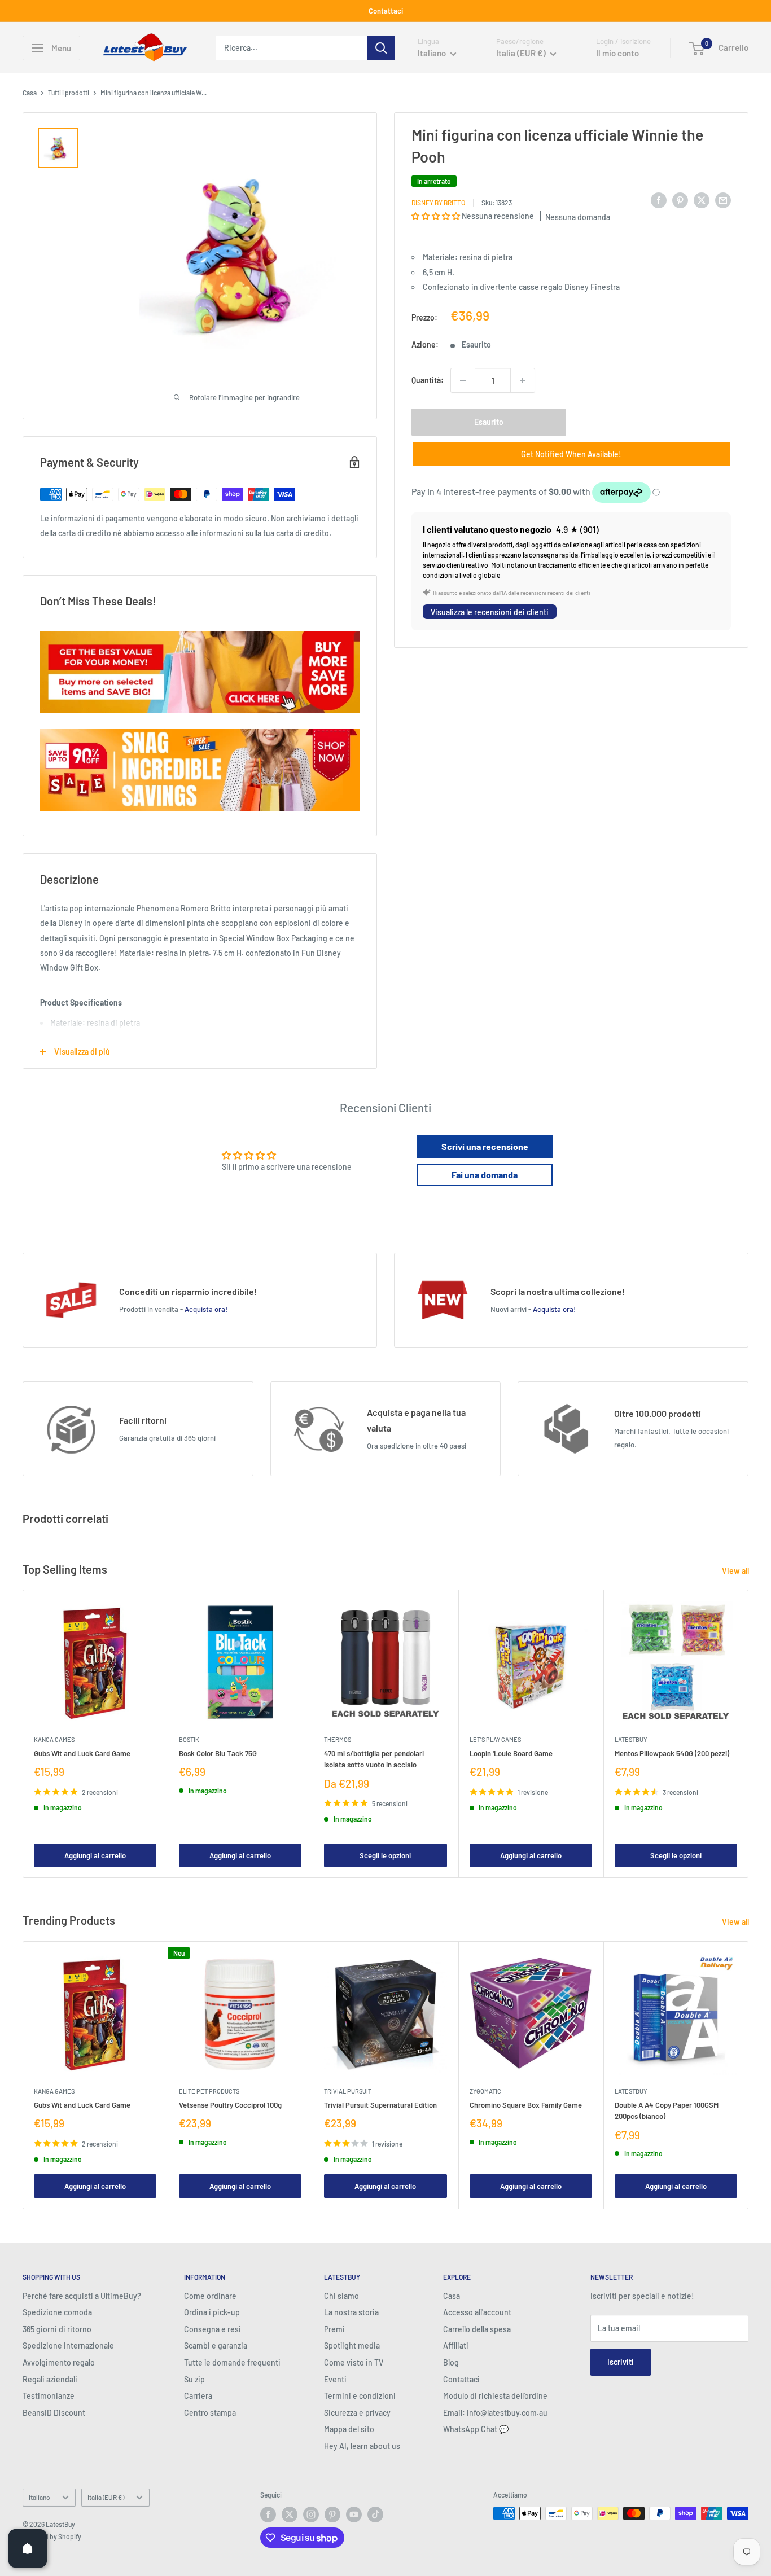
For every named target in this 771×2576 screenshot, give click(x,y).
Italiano (40, 2497)
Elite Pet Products (209, 2091)
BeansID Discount (54, 2413)
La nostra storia (351, 2312)
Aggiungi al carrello (95, 1855)
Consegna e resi (213, 2329)
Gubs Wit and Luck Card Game (82, 1753)
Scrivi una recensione (485, 1146)
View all (736, 1571)
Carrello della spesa (477, 2329)
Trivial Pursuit (348, 2091)
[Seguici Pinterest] (332, 2514)
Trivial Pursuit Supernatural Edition (380, 2105)
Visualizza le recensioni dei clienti (490, 611)
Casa (30, 93)
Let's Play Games (495, 1739)
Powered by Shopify (52, 2536)
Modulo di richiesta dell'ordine (495, 2396)
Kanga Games (54, 1739)
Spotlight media (352, 2345)
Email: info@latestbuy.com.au (495, 2413)
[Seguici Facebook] (268, 2514)
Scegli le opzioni (385, 1855)
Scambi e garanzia (216, 2345)
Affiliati (456, 2345)
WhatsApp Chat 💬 (476, 2429)
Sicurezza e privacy (357, 2413)
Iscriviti (621, 2362)
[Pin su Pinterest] (680, 200)
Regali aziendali (50, 2379)
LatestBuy (631, 1739)
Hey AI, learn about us (362, 2446)
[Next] (749, 1734)
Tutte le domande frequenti (232, 2362)
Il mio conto (617, 53)
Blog (451, 2362)
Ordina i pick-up (212, 2312)
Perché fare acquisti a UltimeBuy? (82, 2296)
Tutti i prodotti (69, 93)
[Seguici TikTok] (375, 2514)
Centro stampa (210, 2413)
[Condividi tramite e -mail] (723, 200)
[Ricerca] (381, 48)
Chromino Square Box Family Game (526, 2105)
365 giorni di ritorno (57, 2329)
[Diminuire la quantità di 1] (463, 380)
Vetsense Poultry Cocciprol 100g (230, 2105)
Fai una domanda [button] (485, 1175)
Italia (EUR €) (106, 2497)
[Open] (28, 2548)
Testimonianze (49, 2396)
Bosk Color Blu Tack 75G (218, 1753)
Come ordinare (210, 2296)
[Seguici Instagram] (311, 2514)
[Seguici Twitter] (290, 2514)
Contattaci (386, 11)
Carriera (198, 2396)
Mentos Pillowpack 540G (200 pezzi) (672, 1753)
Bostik (189, 1739)
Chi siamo (341, 2296)
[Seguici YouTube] (354, 2514)
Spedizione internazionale (68, 2345)
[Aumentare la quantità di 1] (523, 380)
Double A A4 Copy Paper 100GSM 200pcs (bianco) (667, 2110)
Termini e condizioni (360, 2396)
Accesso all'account (477, 2312)
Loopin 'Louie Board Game (511, 1753)
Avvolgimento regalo (59, 2362)
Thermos (338, 1739)
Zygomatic (485, 2091)
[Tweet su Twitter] (702, 200)
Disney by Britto (438, 202)
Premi (334, 2329)
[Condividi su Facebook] (659, 200)
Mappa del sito (349, 2429)
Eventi (335, 2379)
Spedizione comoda (57, 2312)
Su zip (194, 2379)
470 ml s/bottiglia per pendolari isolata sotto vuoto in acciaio (374, 1759)
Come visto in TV (354, 2362)
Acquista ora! (206, 1309)
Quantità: (428, 380)
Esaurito (489, 422)
